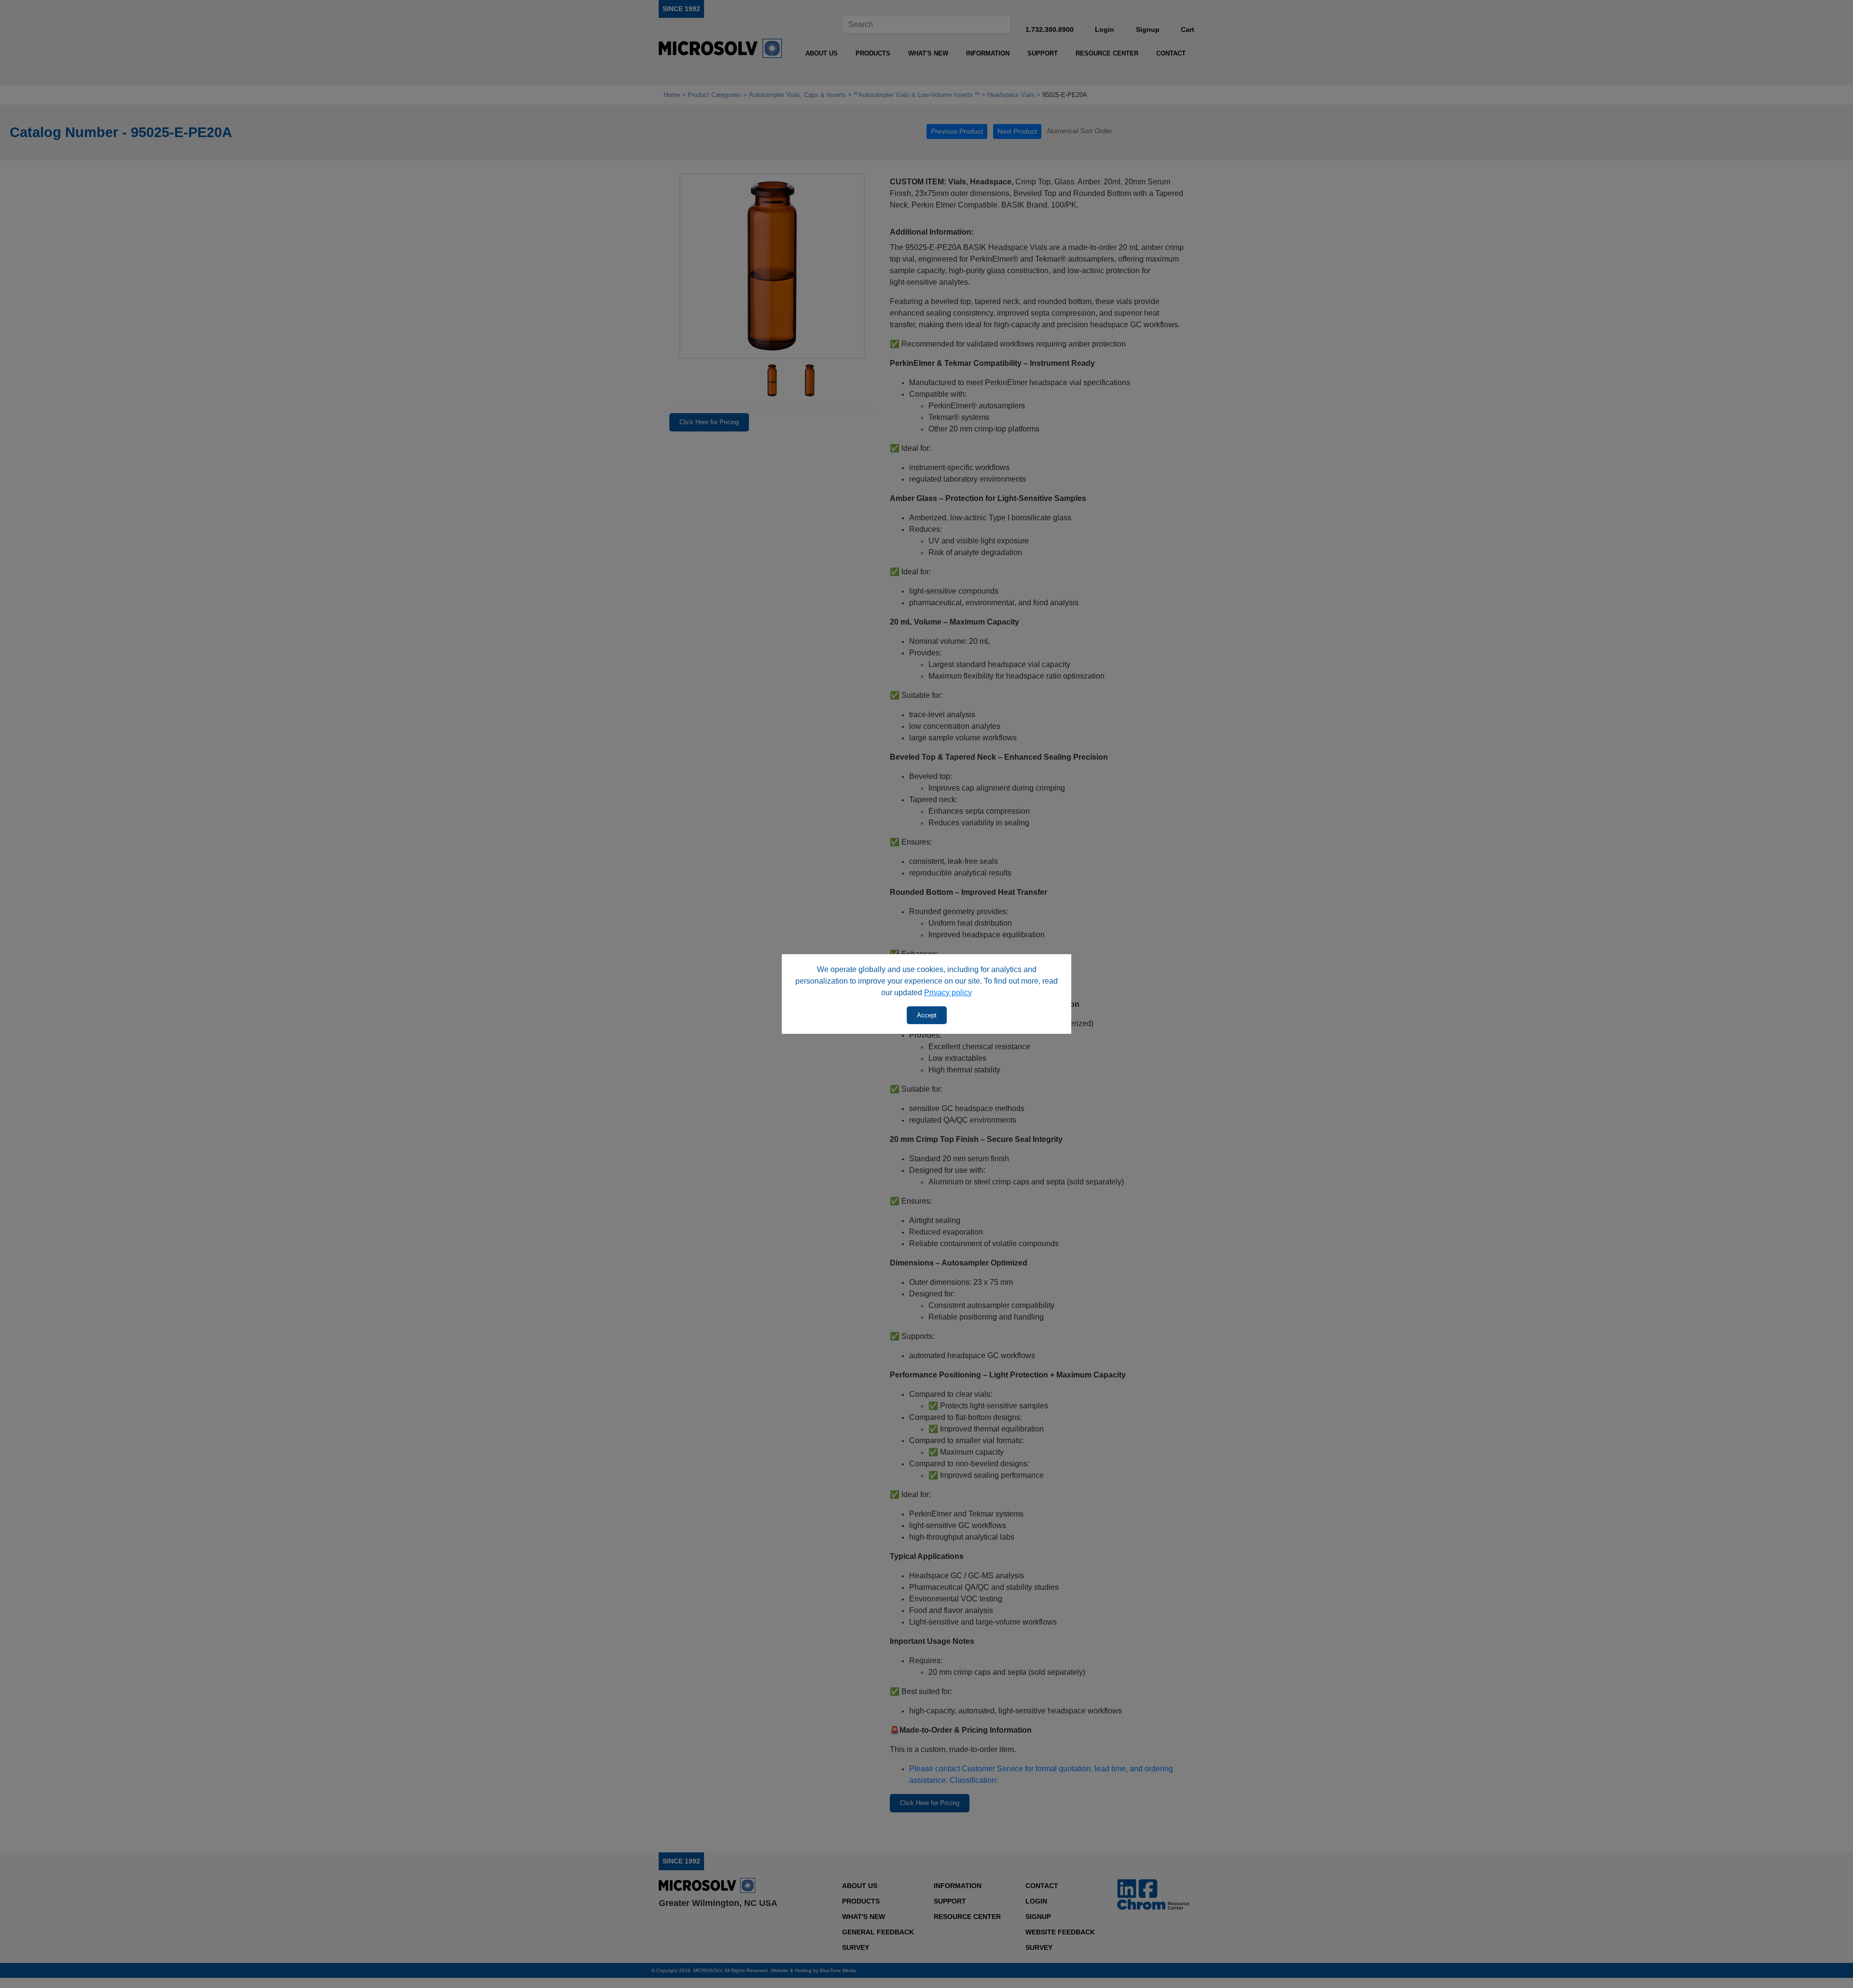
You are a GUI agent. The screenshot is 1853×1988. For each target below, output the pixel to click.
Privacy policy (948, 993)
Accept (927, 1015)
